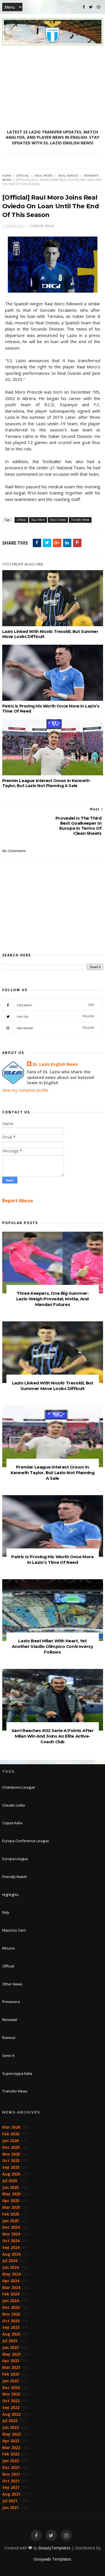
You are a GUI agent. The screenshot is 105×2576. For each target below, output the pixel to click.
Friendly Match (15, 1877)
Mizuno (9, 1948)
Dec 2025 (11, 2147)
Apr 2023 (11, 2361)
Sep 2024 (11, 2247)
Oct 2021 (11, 2481)
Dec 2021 (11, 2467)
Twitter (56, 1017)
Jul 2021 (10, 2501)
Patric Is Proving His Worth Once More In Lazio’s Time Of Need (51, 709)
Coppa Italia (12, 1823)
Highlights (11, 1895)
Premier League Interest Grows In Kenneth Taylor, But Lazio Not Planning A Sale (46, 783)
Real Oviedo (68, 176)
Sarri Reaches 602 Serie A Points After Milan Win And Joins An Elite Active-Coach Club (53, 1736)
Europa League (15, 1859)
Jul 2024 (10, 2261)
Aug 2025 (11, 2174)
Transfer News (80, 520)
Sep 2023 (11, 2327)
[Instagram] (99, 7)
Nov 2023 (11, 2314)
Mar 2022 (11, 2447)
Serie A (8, 2055)
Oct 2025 (11, 2160)
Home (7, 176)
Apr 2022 (11, 2441)
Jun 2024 (11, 2267)
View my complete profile (25, 1090)
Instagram (56, 1028)
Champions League (19, 1787)
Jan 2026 (11, 2141)
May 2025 (11, 2194)
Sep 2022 (11, 2407)
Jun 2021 (11, 2507)
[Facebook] (84, 7)
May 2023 (11, 2354)
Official (23, 176)
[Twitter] (91, 7)
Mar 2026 (11, 2127)
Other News (12, 1984)
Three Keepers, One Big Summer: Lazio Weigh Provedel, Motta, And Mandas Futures (53, 1299)
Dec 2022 (11, 2387)
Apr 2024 (11, 2281)
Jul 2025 (10, 2181)
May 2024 (11, 2274)
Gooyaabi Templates (53, 2559)
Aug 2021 (11, 2494)
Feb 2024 (11, 2294)
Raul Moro (44, 176)
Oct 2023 (11, 2321)
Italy (6, 1912)
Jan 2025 (11, 2221)
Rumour (9, 2038)
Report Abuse (18, 1201)
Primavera (11, 2002)
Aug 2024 (11, 2254)
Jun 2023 (11, 2347)
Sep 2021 (11, 2487)
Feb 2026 (11, 2134)
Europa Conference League (26, 1841)
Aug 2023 (11, 2334)
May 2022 (11, 2434)
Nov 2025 (11, 2154)
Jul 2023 (10, 2341)
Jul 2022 (10, 2421)
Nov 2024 (11, 2234)
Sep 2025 (11, 2167)
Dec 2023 (11, 2307)
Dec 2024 (11, 2227)
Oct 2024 (11, 2241)
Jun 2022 (11, 2427)
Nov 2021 (11, 2474)
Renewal (10, 2020)
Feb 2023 (11, 2374)
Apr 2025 (11, 2201)
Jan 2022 (11, 2461)
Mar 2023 (11, 2367)
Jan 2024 (11, 2301)
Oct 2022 (11, 2401)
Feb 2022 (11, 2454)
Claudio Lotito (14, 1805)
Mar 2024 (11, 2287)
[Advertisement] (53, 87)
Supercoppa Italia (17, 2073)
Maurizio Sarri (14, 1930)
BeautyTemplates (54, 2548)
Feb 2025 (11, 2214)
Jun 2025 (11, 2187)
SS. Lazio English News (55, 1064)
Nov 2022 (11, 2394)
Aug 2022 (11, 2414)
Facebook (56, 1005)
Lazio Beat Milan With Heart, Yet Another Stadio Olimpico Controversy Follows (52, 1646)
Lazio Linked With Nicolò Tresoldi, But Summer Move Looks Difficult (50, 634)
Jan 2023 (11, 2381)
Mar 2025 (11, 2207)
